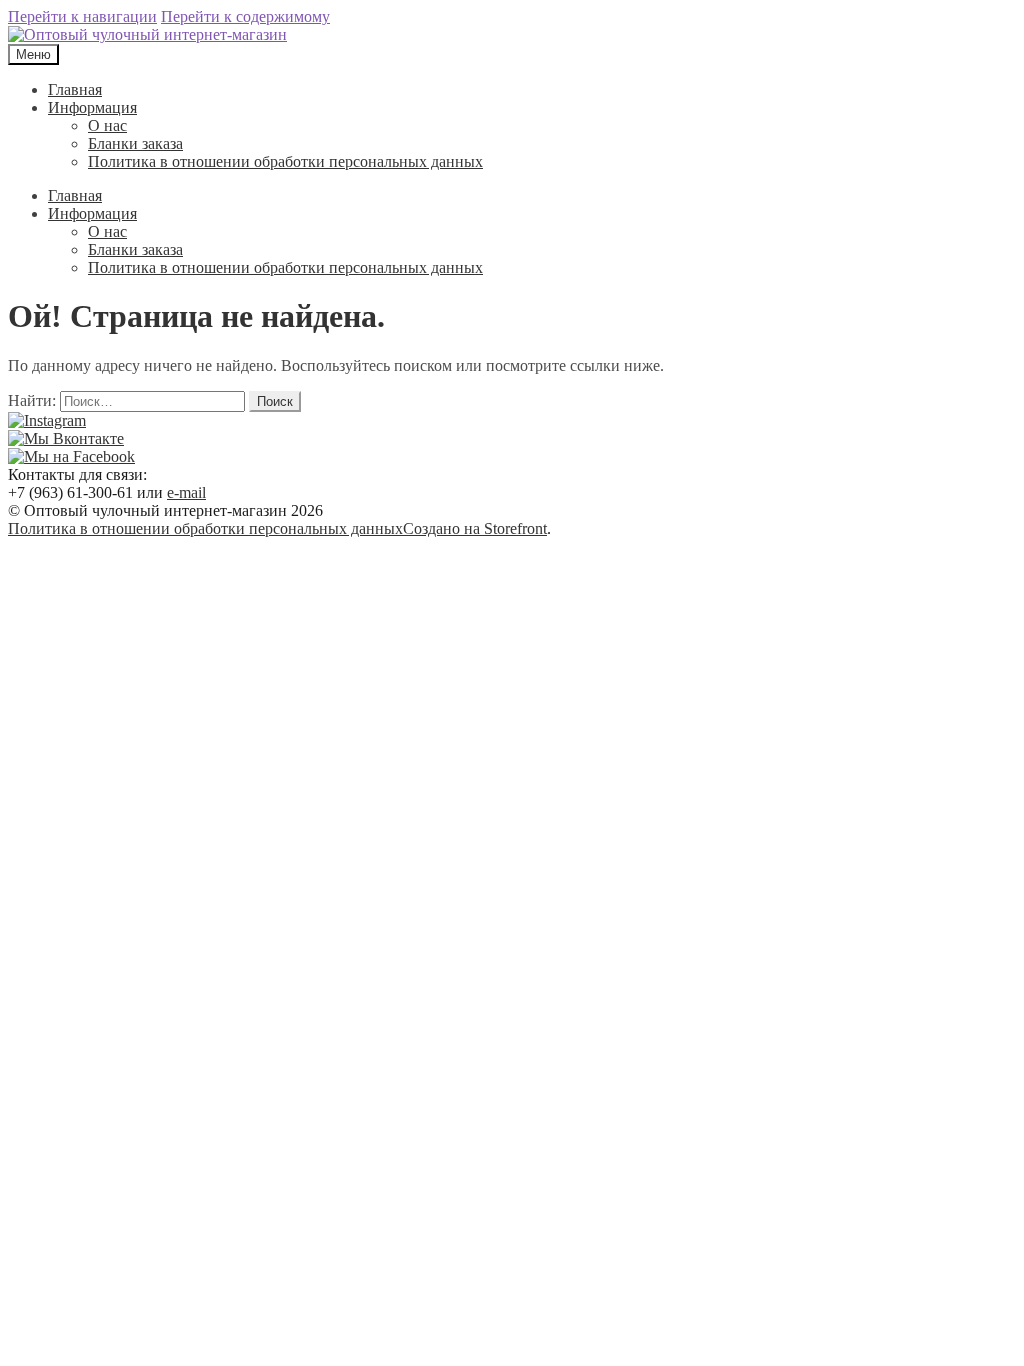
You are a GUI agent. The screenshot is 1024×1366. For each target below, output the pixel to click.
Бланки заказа (135, 143)
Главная (75, 89)
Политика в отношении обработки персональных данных (285, 161)
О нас (107, 125)
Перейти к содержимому (245, 16)
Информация (92, 107)
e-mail (186, 492)
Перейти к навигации (82, 16)
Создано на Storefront (475, 528)
